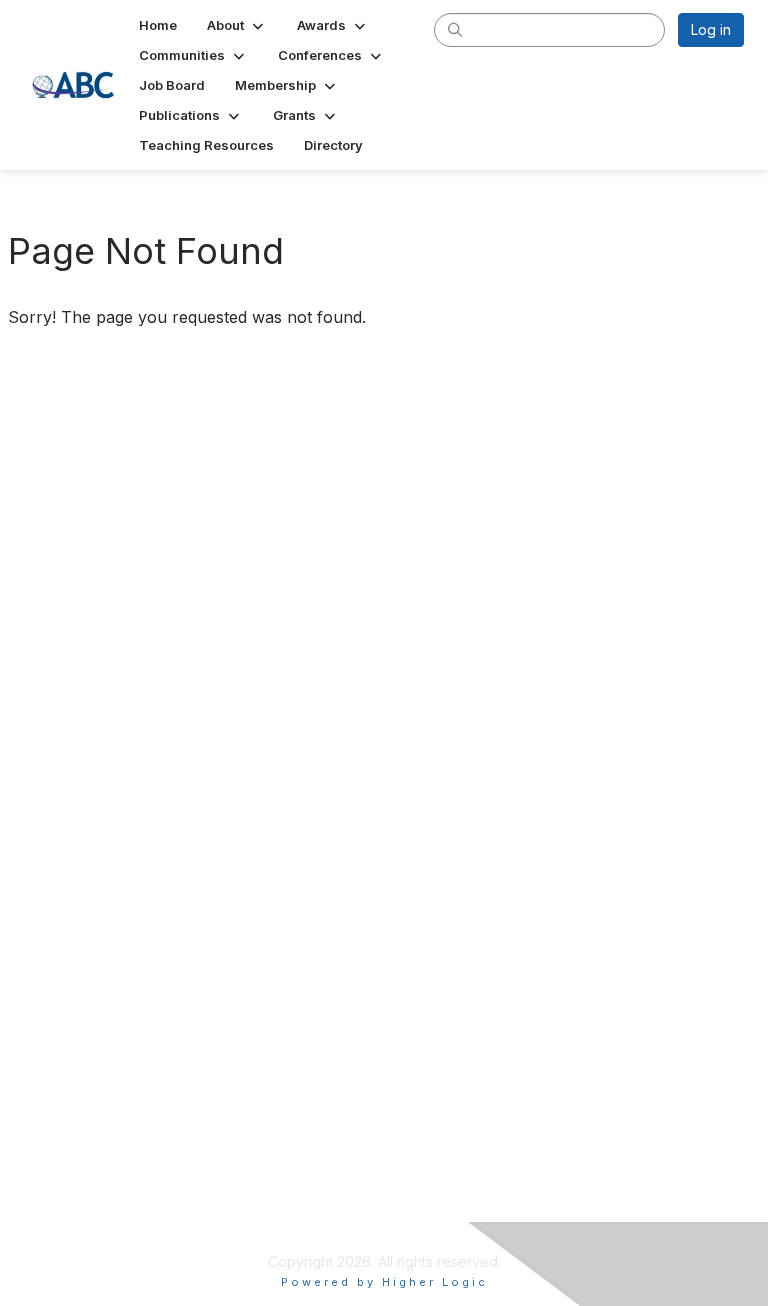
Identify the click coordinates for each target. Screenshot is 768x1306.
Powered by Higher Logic (384, 1282)
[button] (237, 25)
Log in (711, 29)
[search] (455, 29)
